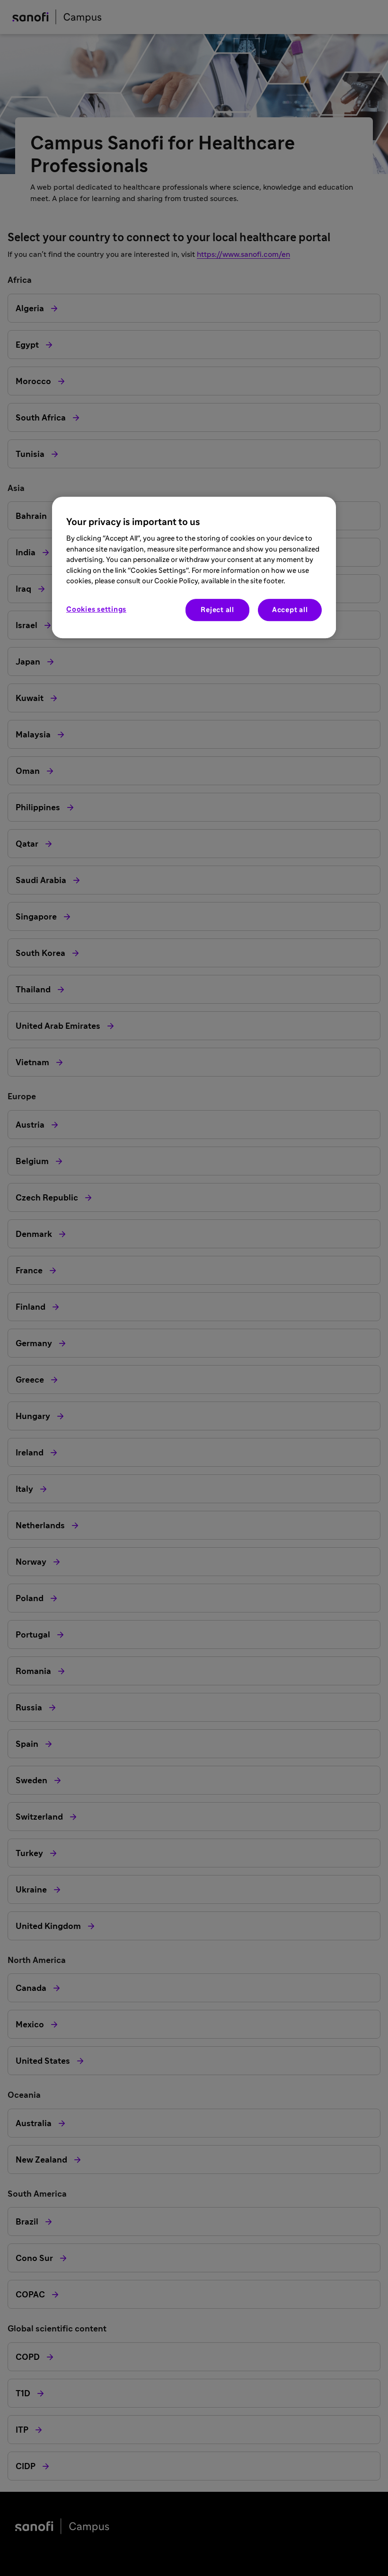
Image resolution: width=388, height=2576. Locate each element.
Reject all (217, 610)
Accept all (290, 610)
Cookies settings (96, 609)
